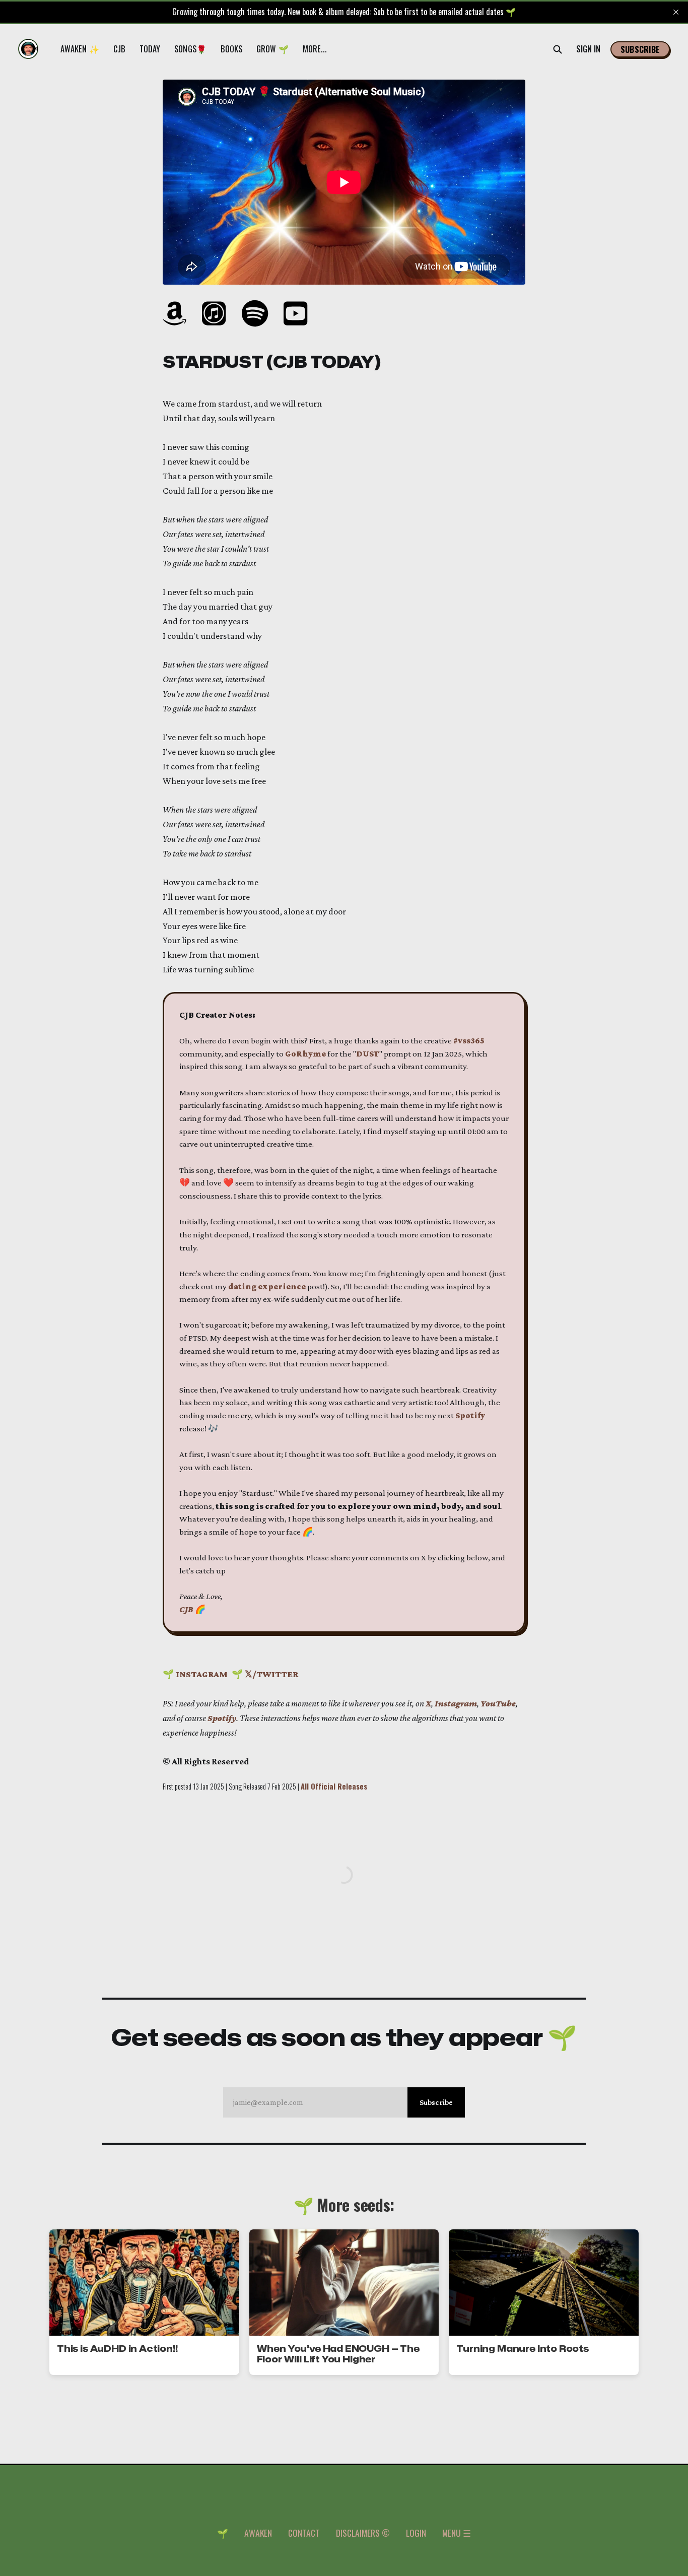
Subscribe (640, 49)
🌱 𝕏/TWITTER (265, 1674)
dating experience (267, 1286)
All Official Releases (334, 1786)
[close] (676, 12)
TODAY (150, 49)
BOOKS (231, 49)
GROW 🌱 (272, 49)
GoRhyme (305, 1054)
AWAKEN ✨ (80, 49)
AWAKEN (258, 2533)
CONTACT (304, 2533)
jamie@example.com (343, 2102)
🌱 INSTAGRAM (195, 1674)
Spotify (470, 1415)
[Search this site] (558, 49)
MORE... (315, 49)
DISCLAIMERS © (363, 2533)
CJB (119, 49)
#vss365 (469, 1041)
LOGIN (416, 2533)
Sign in (589, 49)
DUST (368, 1054)
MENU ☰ (457, 2533)
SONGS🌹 (190, 49)
